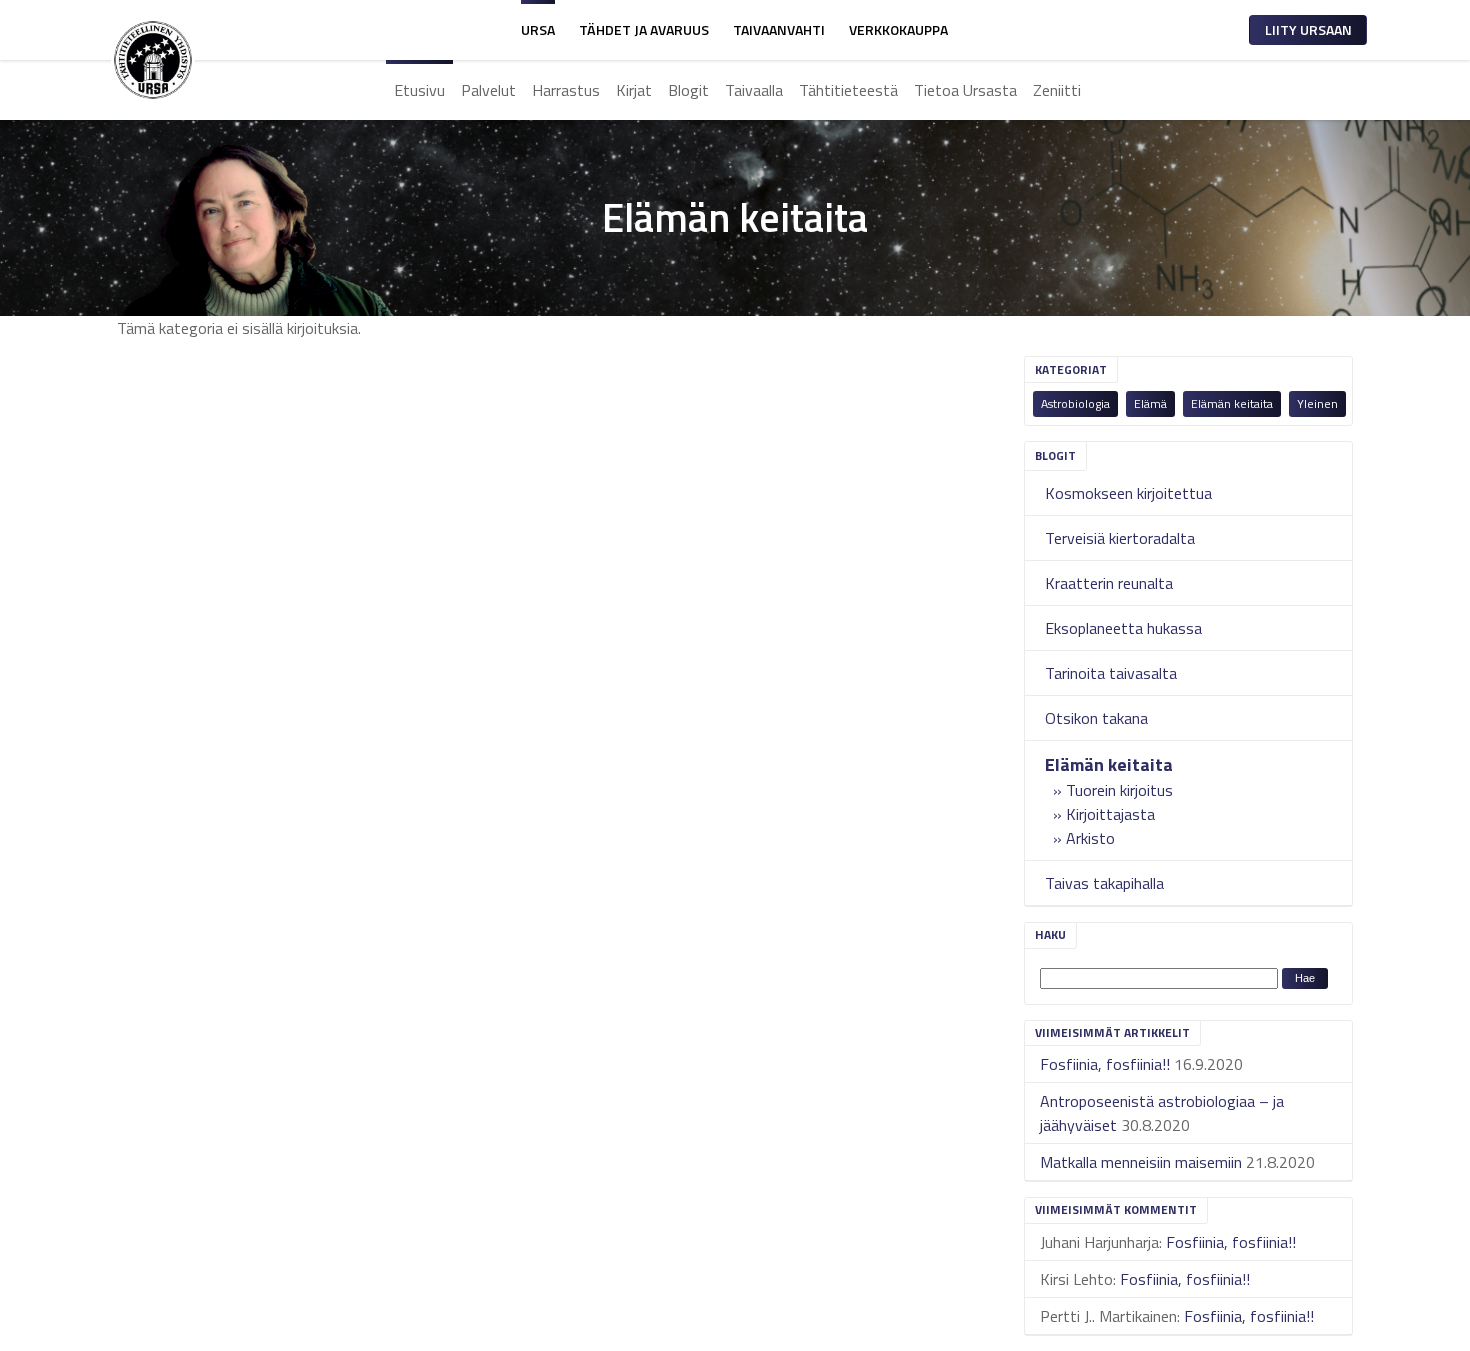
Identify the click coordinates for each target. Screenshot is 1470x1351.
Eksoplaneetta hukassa (1123, 628)
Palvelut (488, 90)
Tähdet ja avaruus (644, 29)
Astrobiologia (1075, 403)
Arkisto (1090, 838)
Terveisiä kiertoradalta (1120, 538)
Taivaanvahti (779, 29)
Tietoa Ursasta (965, 90)
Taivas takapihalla (1104, 883)
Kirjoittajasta (1110, 814)
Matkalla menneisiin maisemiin (1141, 1162)
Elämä (1150, 403)
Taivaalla (754, 90)
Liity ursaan (1308, 29)
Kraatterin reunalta (1109, 583)
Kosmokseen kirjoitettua (1128, 493)
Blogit (688, 90)
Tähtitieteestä (848, 90)
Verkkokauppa (898, 29)
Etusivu (419, 90)
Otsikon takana (1096, 718)
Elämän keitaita (1232, 403)
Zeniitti (1057, 90)
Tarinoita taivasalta (1111, 673)
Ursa (538, 29)
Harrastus (566, 90)
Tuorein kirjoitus (1119, 790)
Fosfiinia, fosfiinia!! (1105, 1064)
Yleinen (1317, 403)
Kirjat (634, 90)
